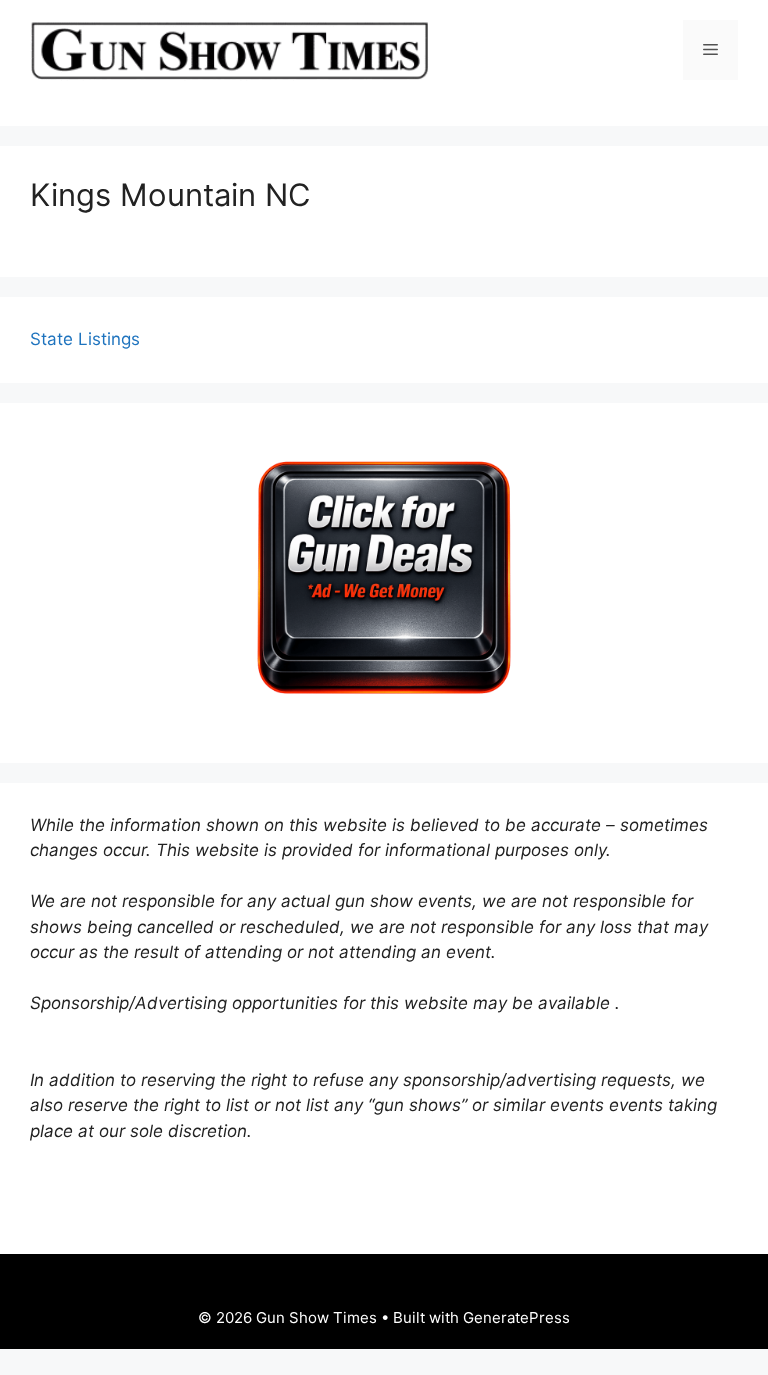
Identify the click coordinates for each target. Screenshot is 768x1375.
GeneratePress (516, 1317)
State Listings (85, 339)
